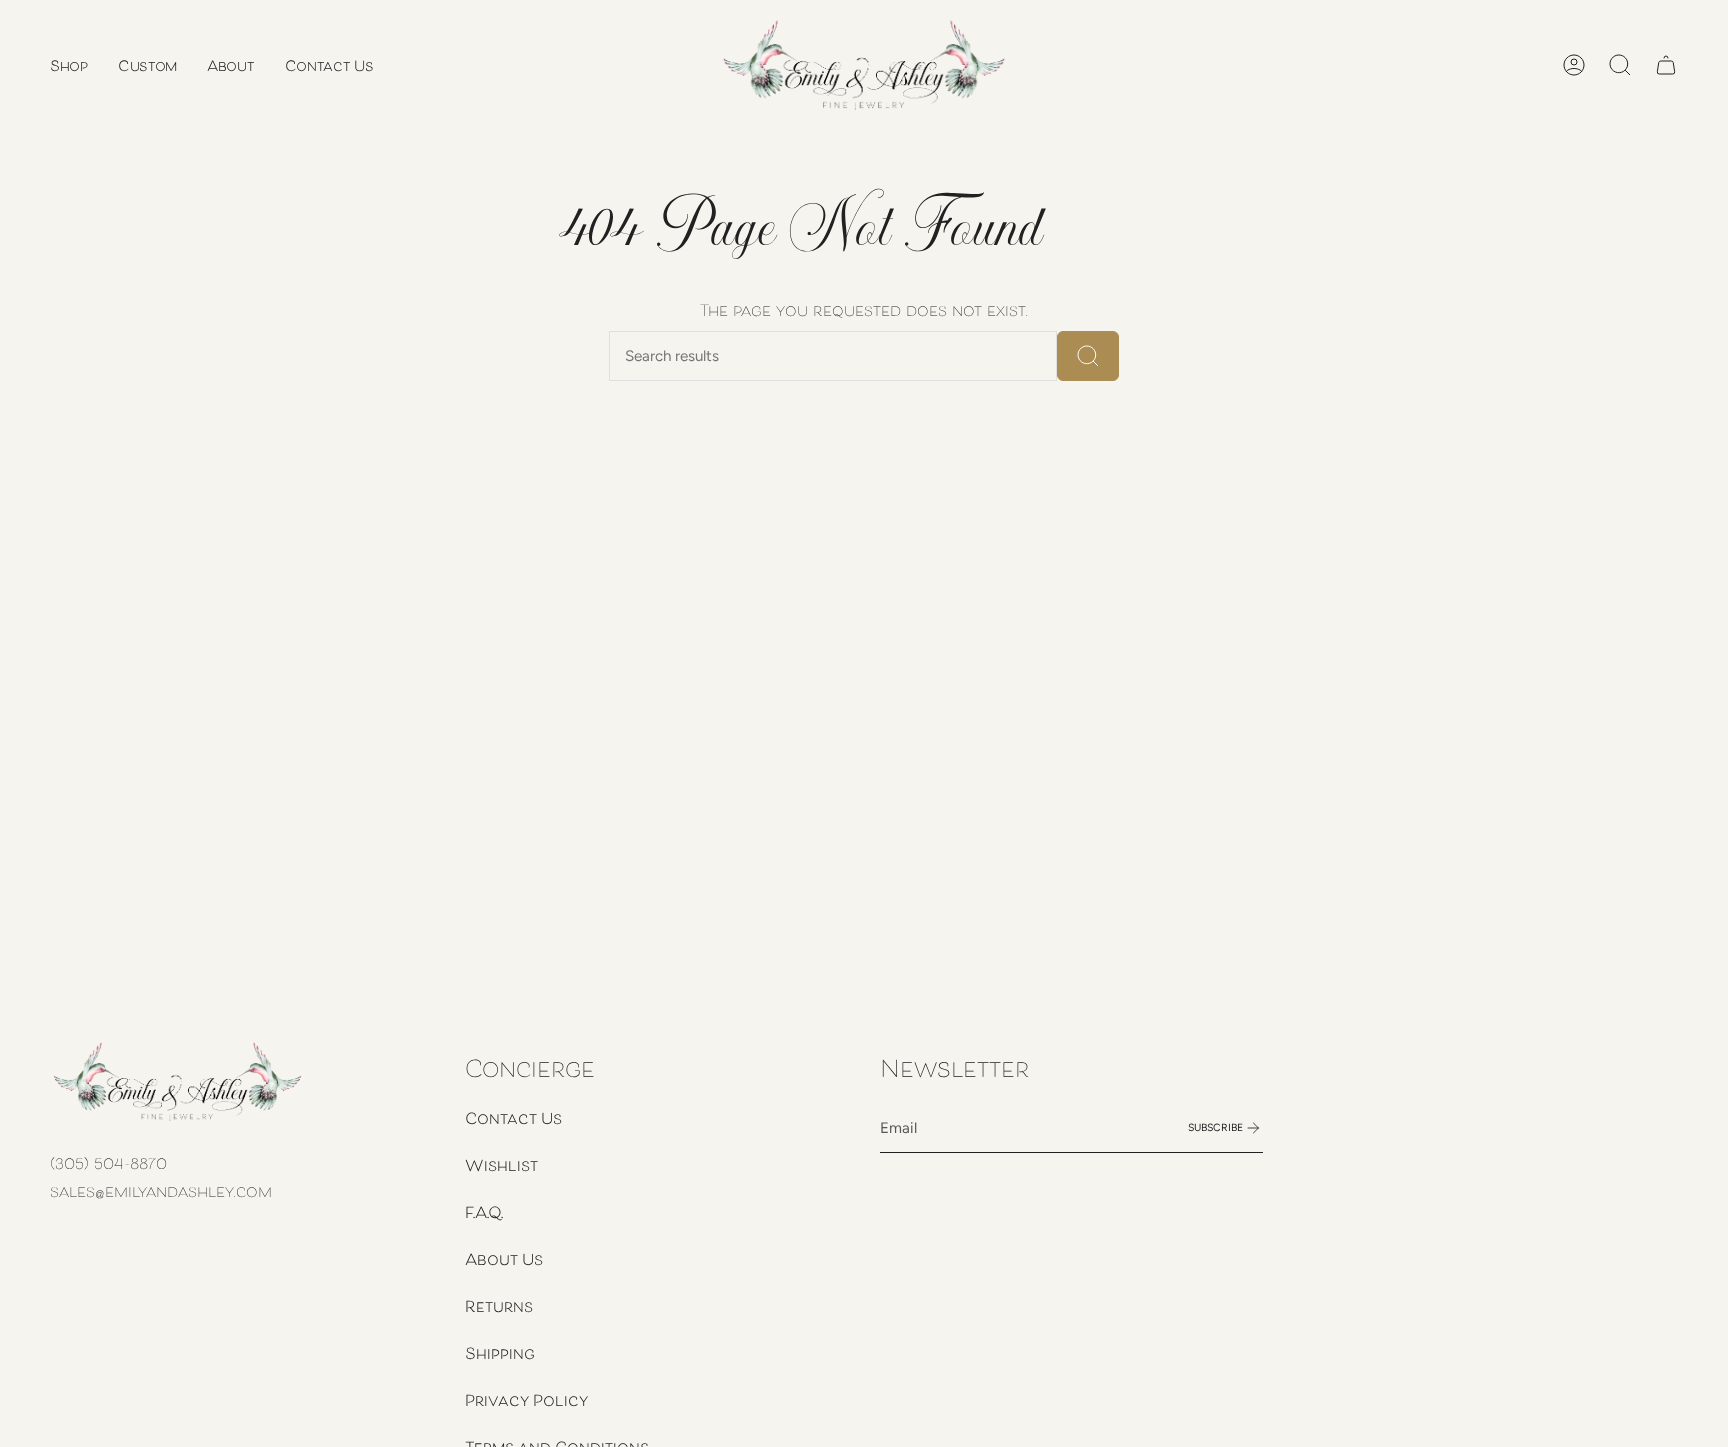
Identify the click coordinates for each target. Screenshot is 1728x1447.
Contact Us (513, 1118)
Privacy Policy (526, 1400)
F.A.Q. (484, 1212)
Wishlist (501, 1165)
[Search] (1088, 356)
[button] (69, 65)
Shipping (500, 1353)
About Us (504, 1259)
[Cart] (1666, 65)
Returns (499, 1306)
